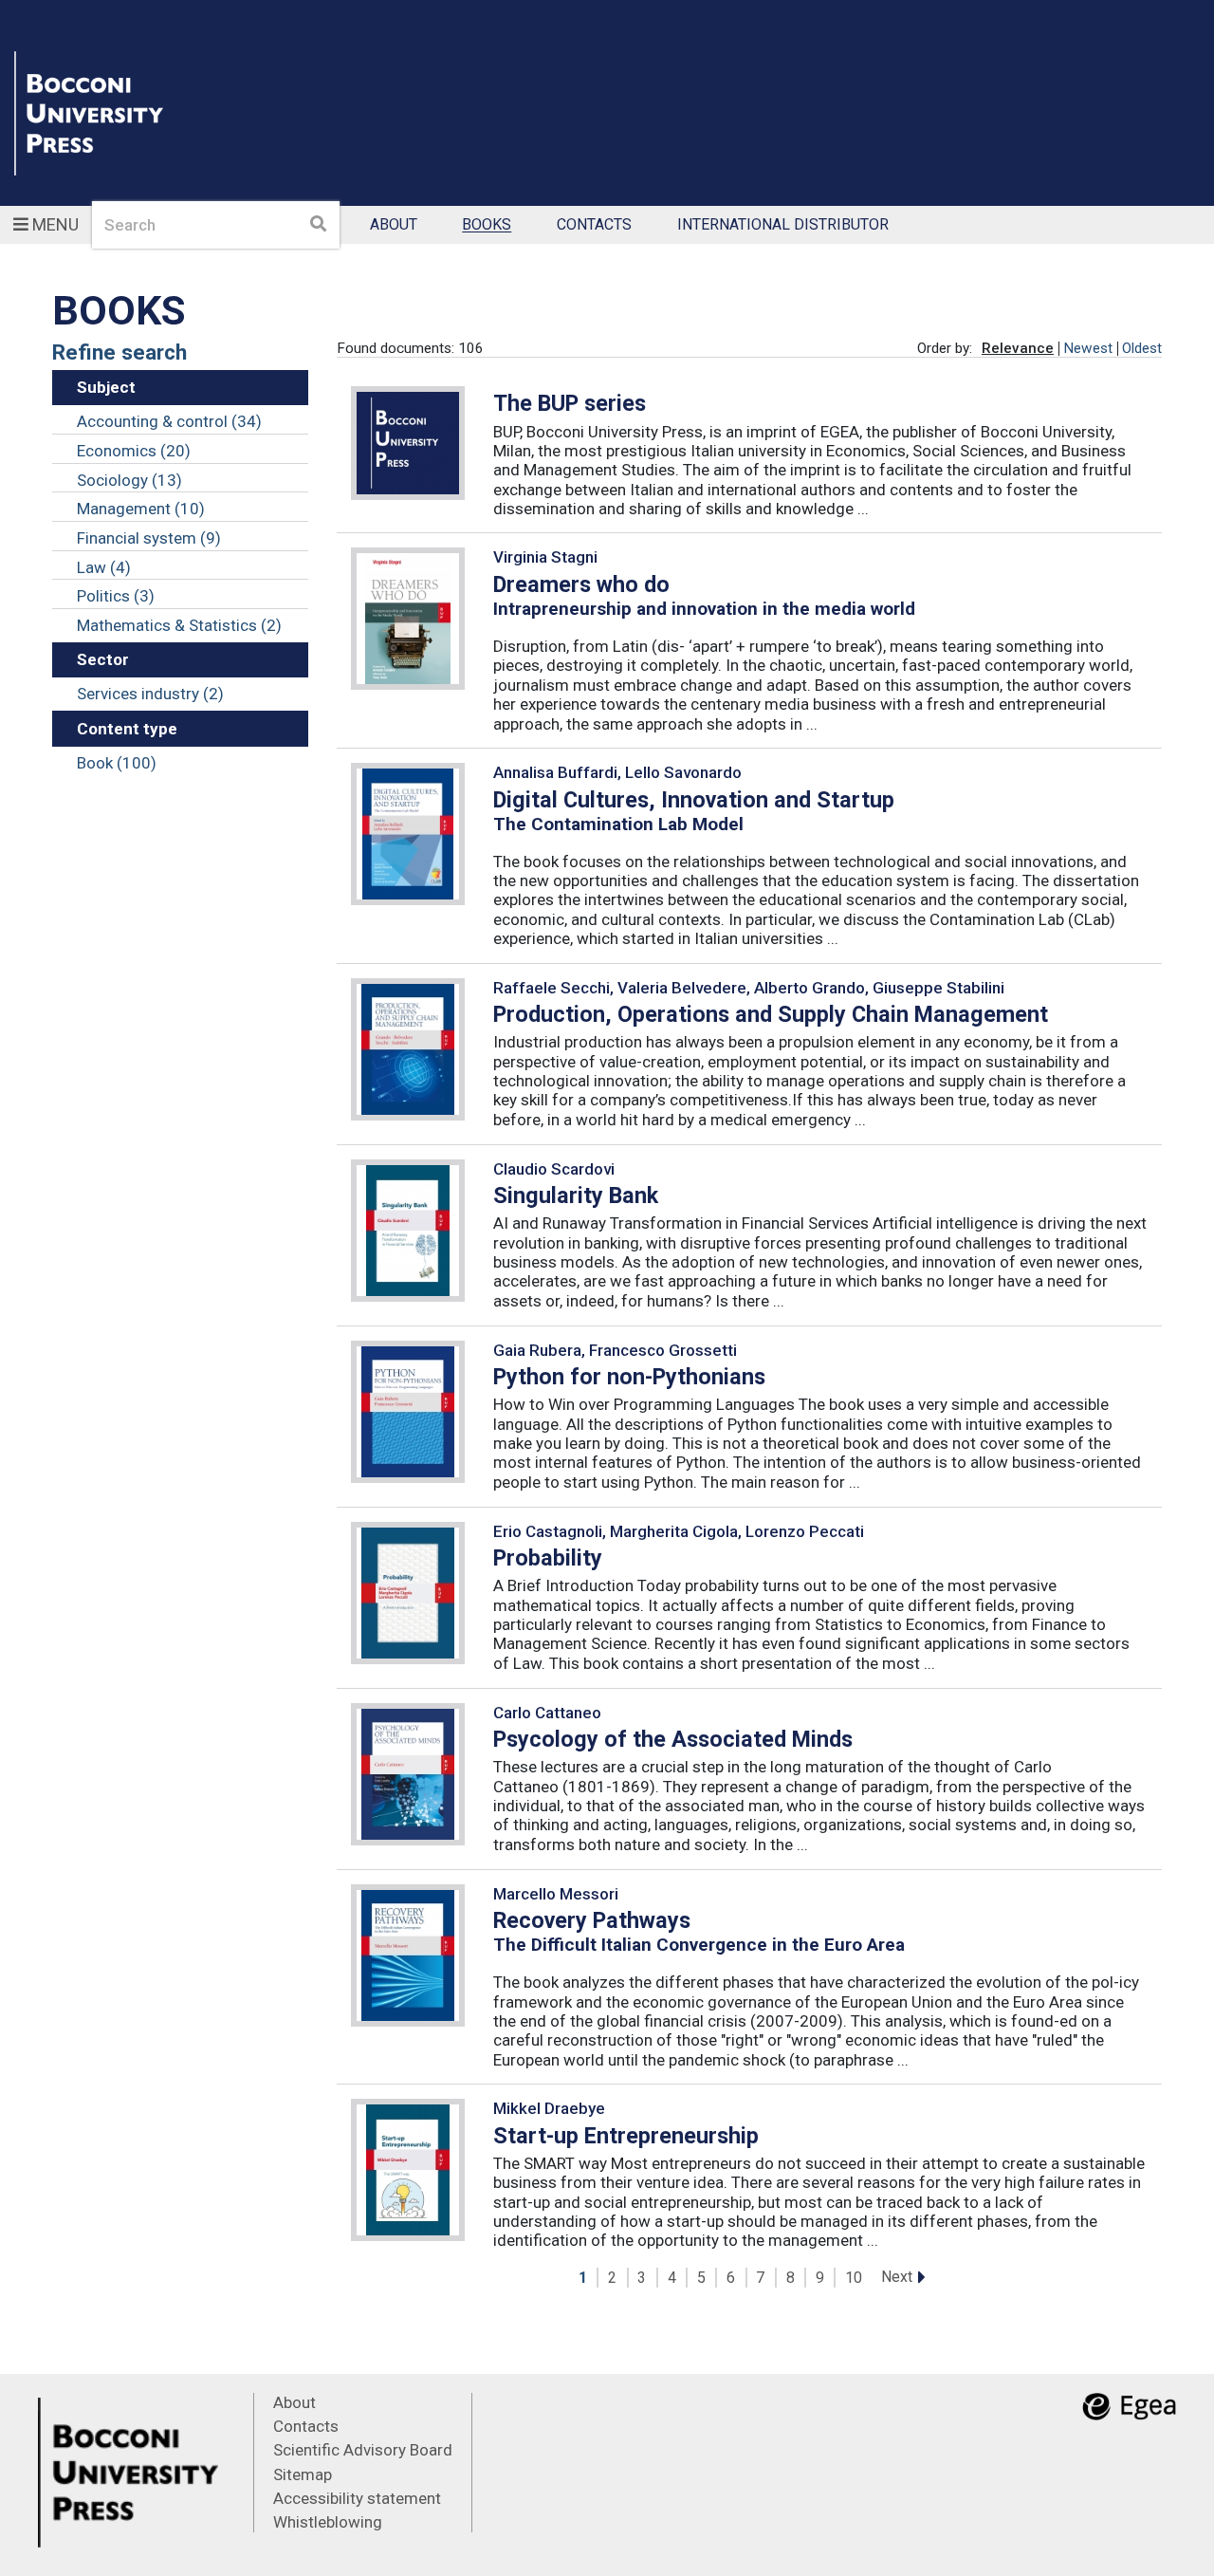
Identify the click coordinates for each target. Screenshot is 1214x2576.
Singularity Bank (576, 1195)
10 (854, 2278)
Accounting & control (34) (169, 421)
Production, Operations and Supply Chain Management (771, 1014)
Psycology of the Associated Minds (673, 1739)
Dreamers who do (581, 584)
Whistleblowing (328, 2522)
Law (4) (104, 567)
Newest (1088, 348)
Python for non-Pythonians (629, 1377)
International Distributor (783, 225)
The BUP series (570, 403)
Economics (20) (134, 451)
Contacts (594, 225)
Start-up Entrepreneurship (626, 2136)
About (394, 225)
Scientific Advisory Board (363, 2450)
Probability (548, 1558)
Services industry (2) (150, 694)
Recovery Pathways (592, 1920)
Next (897, 2277)
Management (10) (141, 509)
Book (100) (117, 763)
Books (487, 225)
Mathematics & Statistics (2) (179, 625)
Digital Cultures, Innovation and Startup (694, 800)
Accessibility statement (357, 2498)
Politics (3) (116, 596)
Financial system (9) (149, 538)
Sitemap (303, 2474)
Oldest (1142, 348)
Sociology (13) (129, 480)
